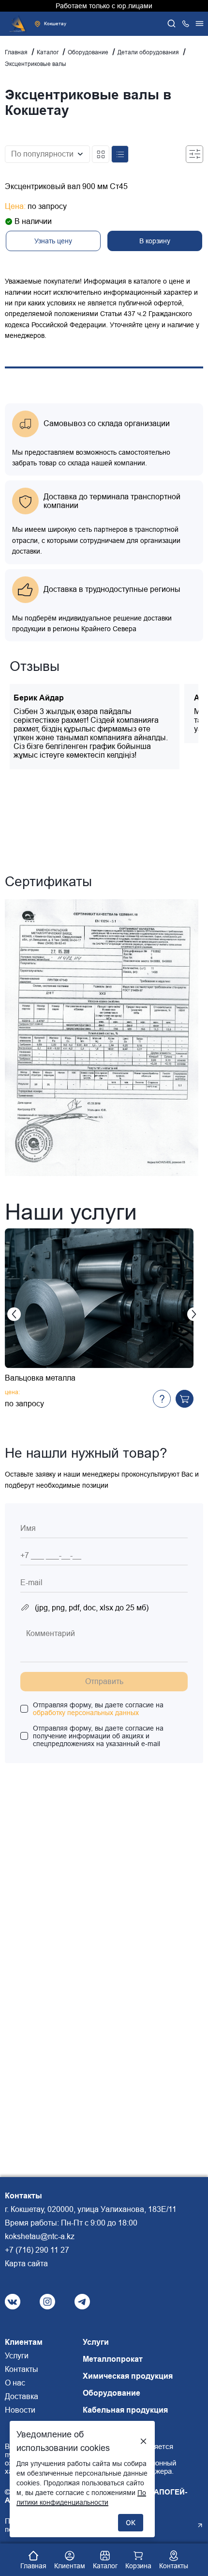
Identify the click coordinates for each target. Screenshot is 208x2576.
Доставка (22, 2396)
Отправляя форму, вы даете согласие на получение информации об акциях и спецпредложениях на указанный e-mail (98, 1736)
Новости (20, 2410)
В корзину (155, 241)
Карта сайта (26, 2264)
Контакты (22, 2369)
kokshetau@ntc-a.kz (40, 2236)
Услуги (17, 2356)
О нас (15, 2383)
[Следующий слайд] (194, 1314)
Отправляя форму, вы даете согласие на (98, 1709)
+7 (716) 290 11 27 (37, 2250)
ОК (131, 2522)
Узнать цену (53, 241)
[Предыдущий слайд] (14, 1314)
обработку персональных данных (86, 1713)
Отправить (104, 1681)
